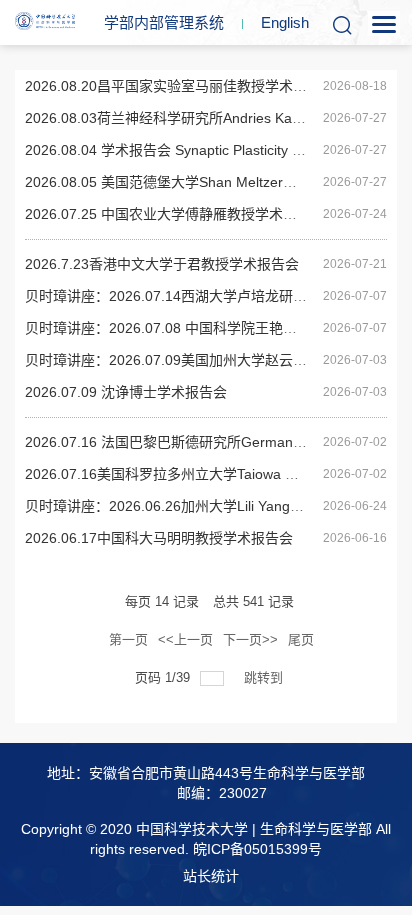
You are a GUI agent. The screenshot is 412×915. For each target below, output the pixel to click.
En (285, 22)
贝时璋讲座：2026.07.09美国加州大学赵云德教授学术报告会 (215, 360)
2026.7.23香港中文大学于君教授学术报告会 (162, 264)
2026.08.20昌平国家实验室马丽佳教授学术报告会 (180, 86)
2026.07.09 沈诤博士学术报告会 (126, 392)
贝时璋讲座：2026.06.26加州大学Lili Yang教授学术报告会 (206, 506)
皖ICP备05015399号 (257, 849)
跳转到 (265, 677)
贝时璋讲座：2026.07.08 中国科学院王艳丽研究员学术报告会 (217, 328)
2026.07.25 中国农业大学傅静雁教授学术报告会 (175, 214)
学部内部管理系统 (164, 22)
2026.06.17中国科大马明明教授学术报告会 (159, 538)
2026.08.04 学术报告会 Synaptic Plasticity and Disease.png (212, 150)
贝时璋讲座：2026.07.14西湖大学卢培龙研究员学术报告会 (208, 296)
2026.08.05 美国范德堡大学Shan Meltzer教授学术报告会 (203, 182)
